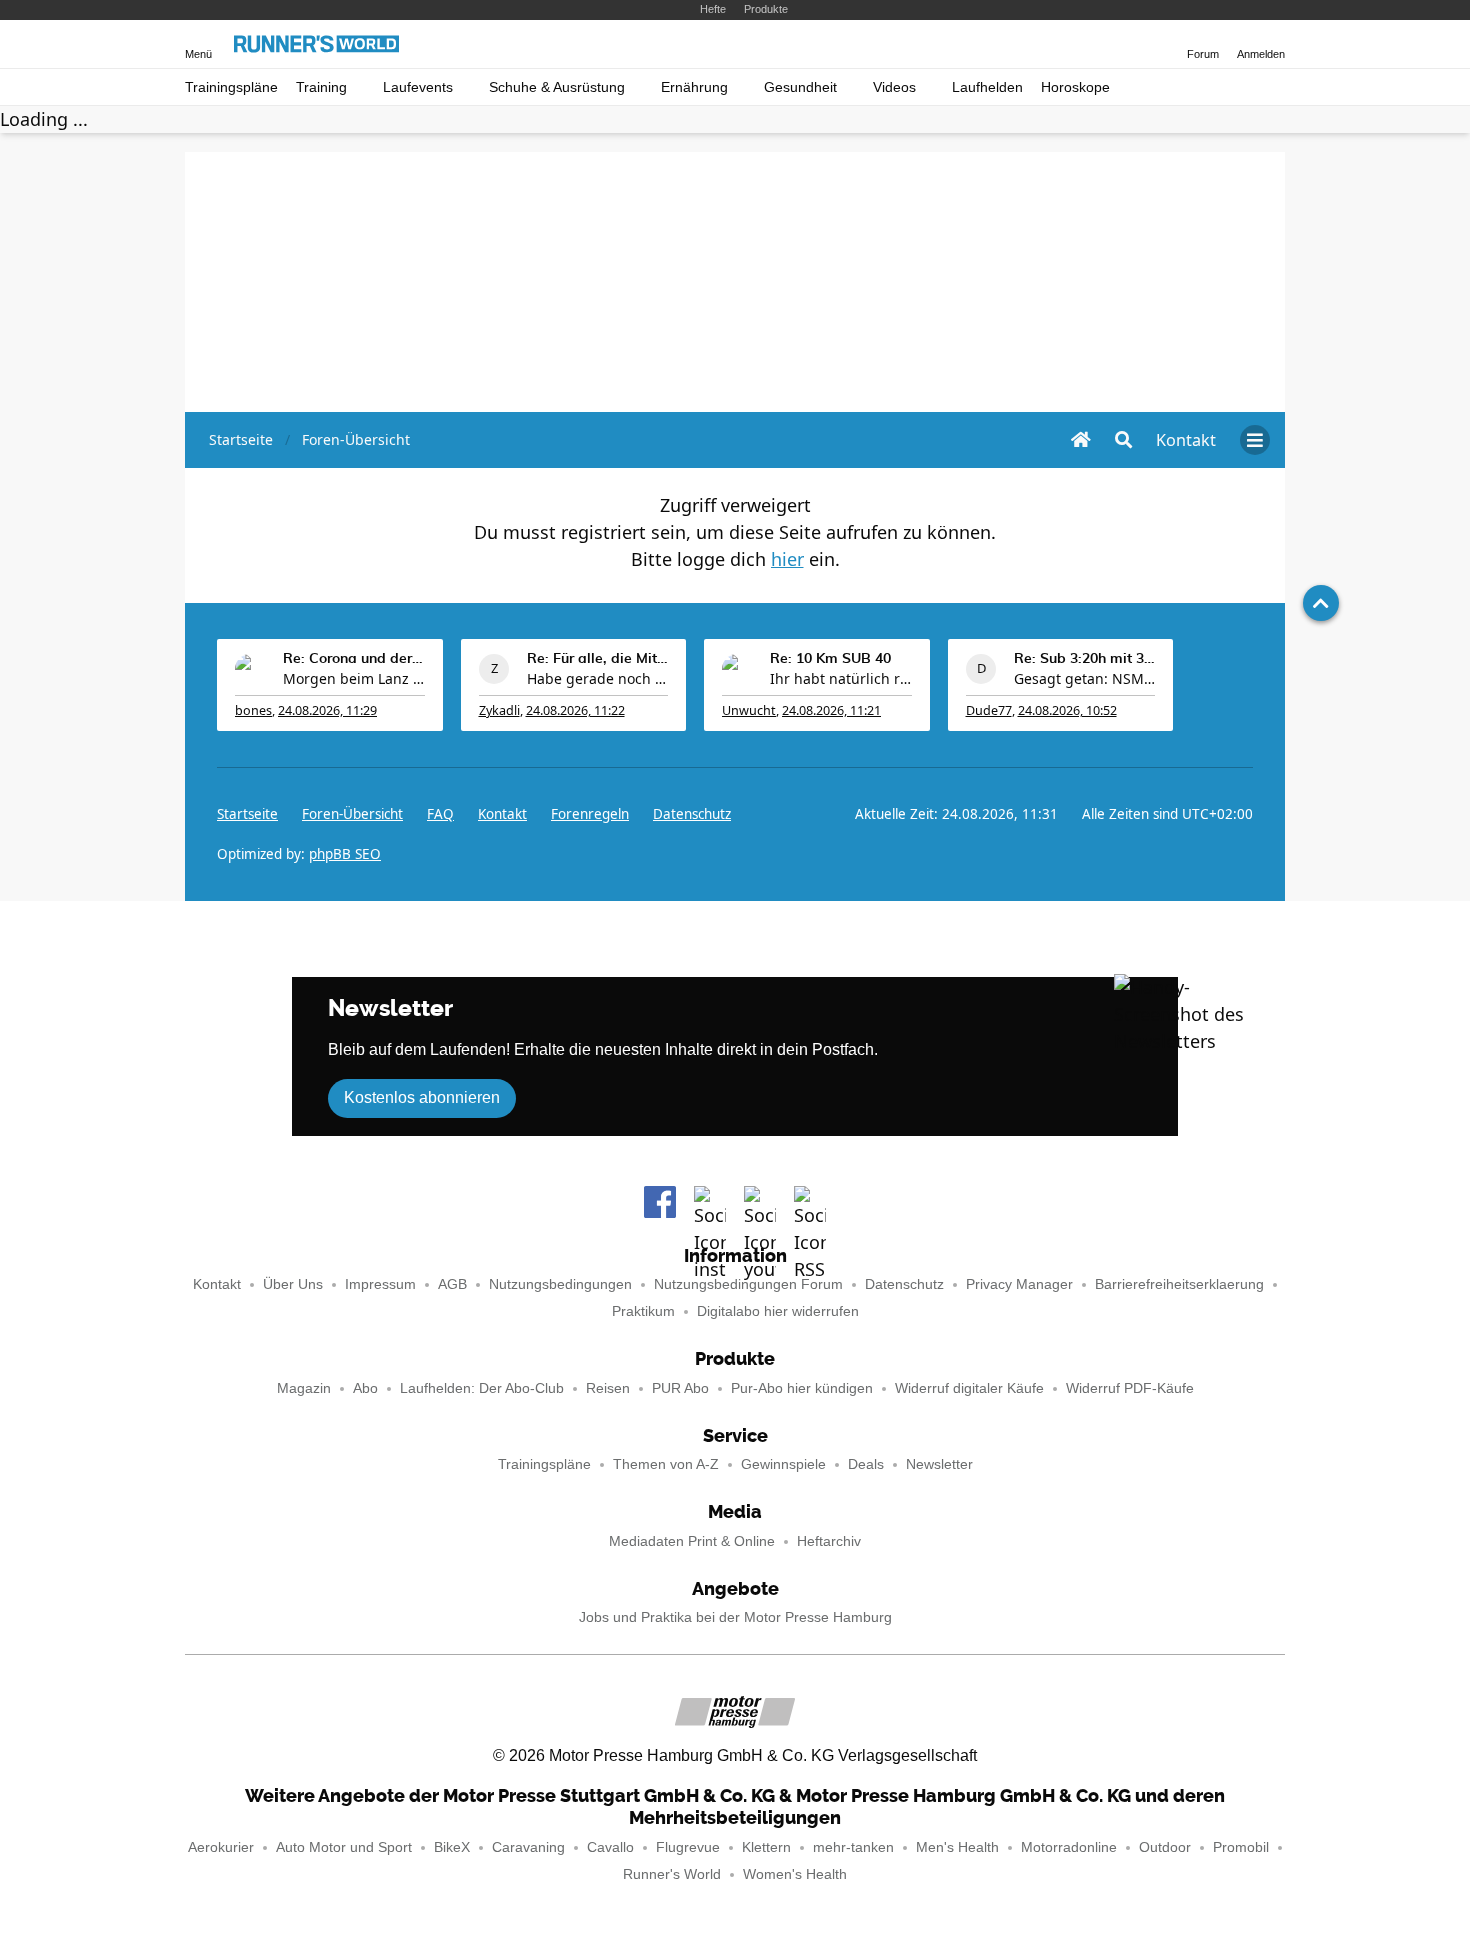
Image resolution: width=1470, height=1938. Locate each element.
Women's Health (795, 1874)
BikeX (452, 1847)
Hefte (713, 9)
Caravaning (528, 1847)
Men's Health (957, 1847)
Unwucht (749, 710)
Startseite (247, 814)
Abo (365, 1388)
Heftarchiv (829, 1541)
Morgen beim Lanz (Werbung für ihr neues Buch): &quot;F (354, 678)
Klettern (766, 1847)
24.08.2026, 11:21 (831, 710)
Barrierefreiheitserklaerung (1179, 1284)
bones (253, 710)
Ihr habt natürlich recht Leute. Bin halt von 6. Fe (841, 678)
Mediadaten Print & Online (692, 1541)
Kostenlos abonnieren (422, 1097)
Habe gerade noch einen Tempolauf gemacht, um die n (598, 678)
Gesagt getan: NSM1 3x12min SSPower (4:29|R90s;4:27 (1085, 678)
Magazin (304, 1388)
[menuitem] (1186, 440)
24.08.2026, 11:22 (575, 710)
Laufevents (418, 87)
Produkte (766, 9)
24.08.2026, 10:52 (1067, 710)
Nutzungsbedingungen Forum (748, 1284)
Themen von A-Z (666, 1464)
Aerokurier (221, 1847)
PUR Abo (680, 1388)
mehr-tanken (853, 1847)
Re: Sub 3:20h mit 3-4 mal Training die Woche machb (1085, 659)
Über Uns (293, 1284)
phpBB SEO (345, 854)
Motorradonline (1069, 1847)
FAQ (440, 814)
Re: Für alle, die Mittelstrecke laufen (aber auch (598, 659)
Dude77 (989, 710)
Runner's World (672, 1874)
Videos (894, 87)
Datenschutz (692, 814)
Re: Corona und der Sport (354, 659)
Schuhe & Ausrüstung (557, 87)
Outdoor (1165, 1847)
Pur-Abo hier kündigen (802, 1388)
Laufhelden (987, 87)
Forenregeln (590, 814)
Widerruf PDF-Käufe (1130, 1388)
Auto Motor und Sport (344, 1847)
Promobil (1241, 1847)
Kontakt (217, 1284)
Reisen (608, 1388)
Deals (866, 1464)
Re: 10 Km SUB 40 (830, 659)
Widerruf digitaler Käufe (969, 1388)
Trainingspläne (231, 87)
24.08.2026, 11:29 (327, 710)
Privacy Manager (1019, 1284)
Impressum (380, 1284)
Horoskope (1075, 87)
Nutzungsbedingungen (560, 1284)
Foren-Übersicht (352, 814)
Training (321, 87)
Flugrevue (688, 1847)
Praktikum (643, 1311)
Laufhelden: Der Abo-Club (482, 1388)
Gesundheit (800, 87)
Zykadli (499, 710)
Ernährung (694, 87)
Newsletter (939, 1464)
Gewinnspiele (783, 1464)
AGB (452, 1284)
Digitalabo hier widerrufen (778, 1311)
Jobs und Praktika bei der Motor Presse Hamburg (735, 1617)
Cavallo (610, 1847)
